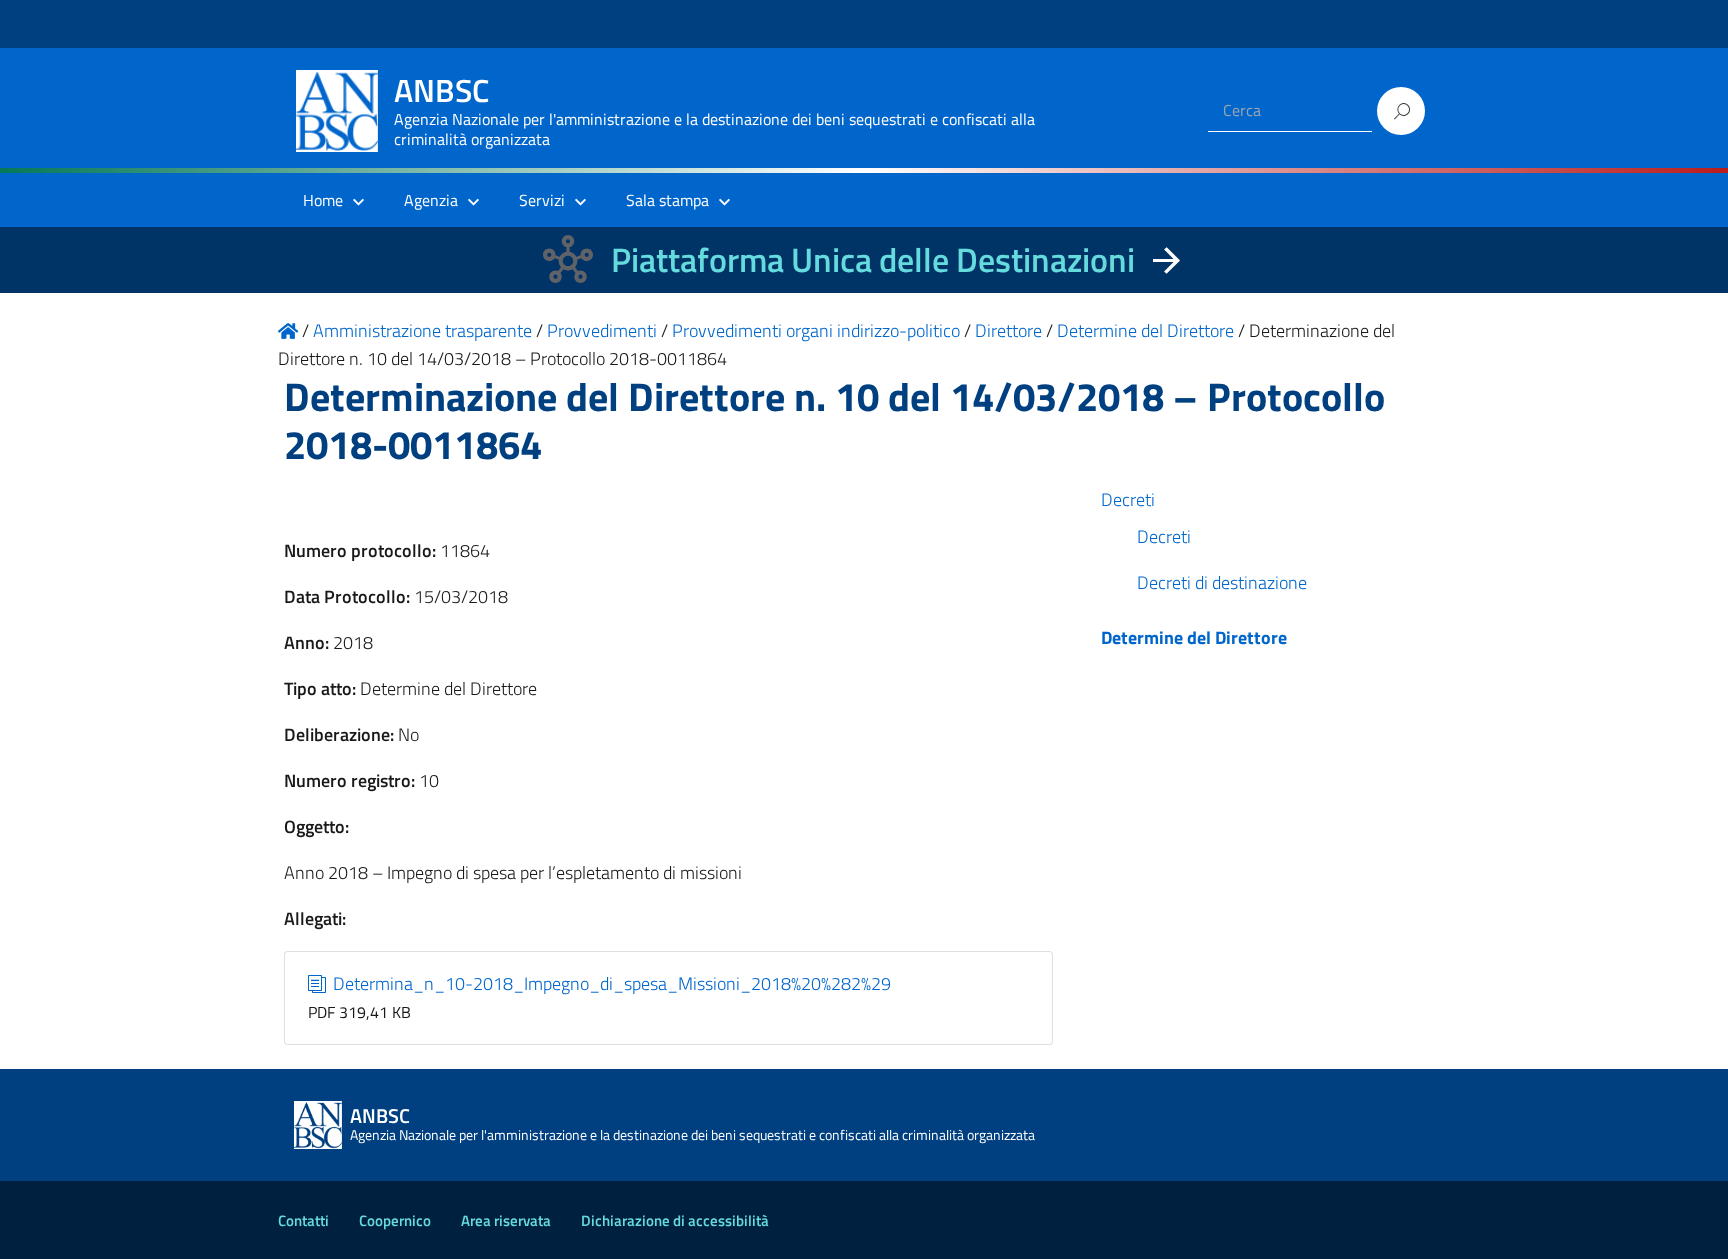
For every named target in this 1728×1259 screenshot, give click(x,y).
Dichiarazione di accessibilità (675, 1220)
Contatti (303, 1220)
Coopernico (395, 1220)
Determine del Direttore (1194, 637)
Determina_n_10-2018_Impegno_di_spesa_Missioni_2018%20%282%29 (610, 983)
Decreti (1128, 499)
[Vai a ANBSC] (288, 330)
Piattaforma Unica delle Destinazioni (873, 259)
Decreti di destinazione (1222, 582)
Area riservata (506, 1220)
